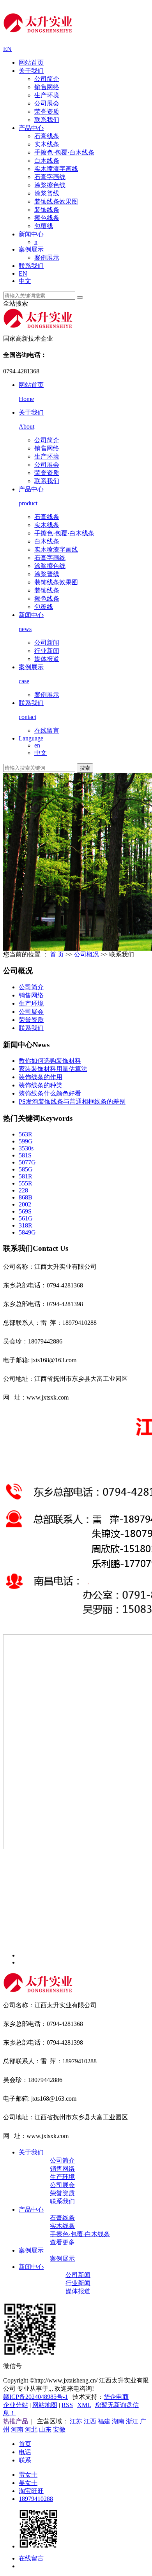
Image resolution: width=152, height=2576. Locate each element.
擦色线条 (47, 218)
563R (26, 1134)
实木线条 (47, 144)
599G (26, 1141)
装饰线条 (47, 210)
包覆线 (44, 226)
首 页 (57, 954)
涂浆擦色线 (50, 185)
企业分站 (16, 2405)
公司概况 (87, 954)
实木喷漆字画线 (56, 169)
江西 (90, 2421)
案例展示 (31, 249)
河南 (17, 2429)
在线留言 (47, 731)
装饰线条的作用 (41, 1077)
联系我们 (47, 120)
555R (26, 1183)
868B (26, 1197)
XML (84, 2405)
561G (26, 1218)
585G (26, 1169)
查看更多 (62, 2242)
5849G (27, 1232)
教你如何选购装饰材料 (50, 1061)
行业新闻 (47, 651)
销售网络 (47, 87)
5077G (27, 1162)
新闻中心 (31, 234)
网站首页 (31, 62)
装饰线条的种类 (41, 1085)
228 (23, 1190)
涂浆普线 (47, 193)
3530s (26, 1148)
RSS (67, 2405)
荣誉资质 (47, 112)
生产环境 (47, 95)
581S (25, 1155)
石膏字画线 (50, 177)
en (37, 745)
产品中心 (31, 128)
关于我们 (31, 71)
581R (26, 1176)
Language (31, 738)
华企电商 (116, 2397)
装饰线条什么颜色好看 (50, 1093)
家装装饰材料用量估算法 (53, 1069)
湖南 (118, 2421)
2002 (25, 1204)
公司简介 (47, 79)
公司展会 (47, 103)
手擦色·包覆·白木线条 (64, 152)
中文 (25, 281)
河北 (31, 2429)
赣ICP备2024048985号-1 (35, 2397)
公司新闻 (47, 643)
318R (26, 1225)
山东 (45, 2429)
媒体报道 (47, 659)
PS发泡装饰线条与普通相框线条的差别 (72, 1102)
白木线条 (47, 161)
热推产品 (16, 2421)
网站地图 (45, 2405)
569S (25, 1211)
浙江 (132, 2421)
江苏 (76, 2421)
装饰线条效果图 (56, 201)
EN (7, 49)
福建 (104, 2421)
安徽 (59, 2429)
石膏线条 (47, 136)
